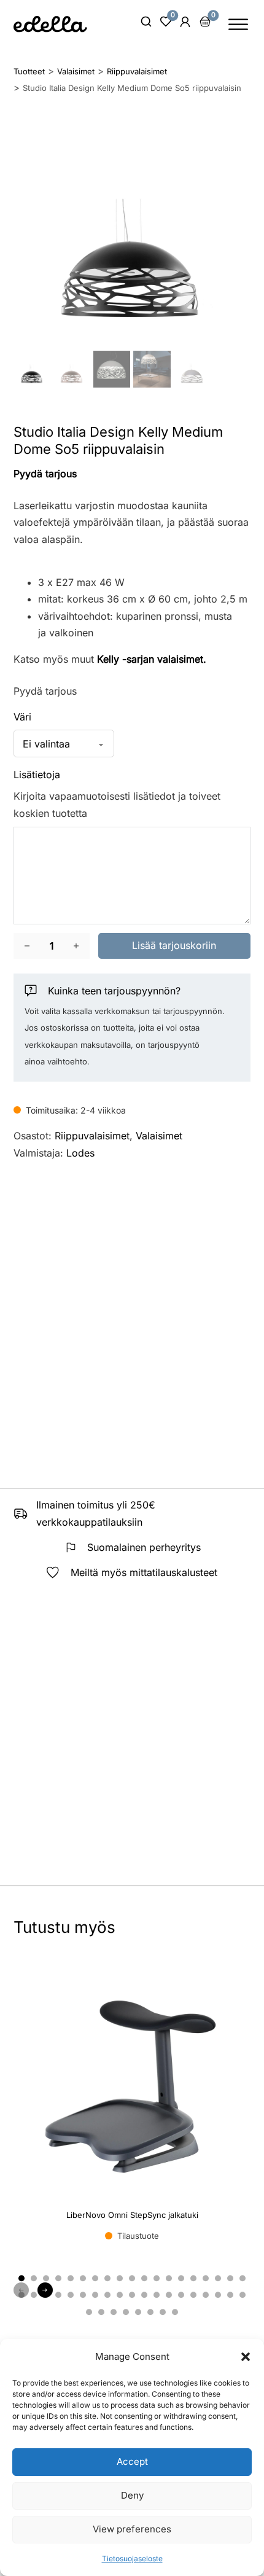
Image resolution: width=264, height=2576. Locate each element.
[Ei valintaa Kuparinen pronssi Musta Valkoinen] (64, 744)
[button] (246, 2357)
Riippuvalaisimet (92, 1136)
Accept (132, 2461)
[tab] (21, 2278)
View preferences (132, 2529)
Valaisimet (159, 1136)
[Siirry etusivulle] (50, 24)
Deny (132, 2495)
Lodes (80, 1153)
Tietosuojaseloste (132, 2558)
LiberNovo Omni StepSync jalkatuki (132, 2215)
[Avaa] (238, 24)
